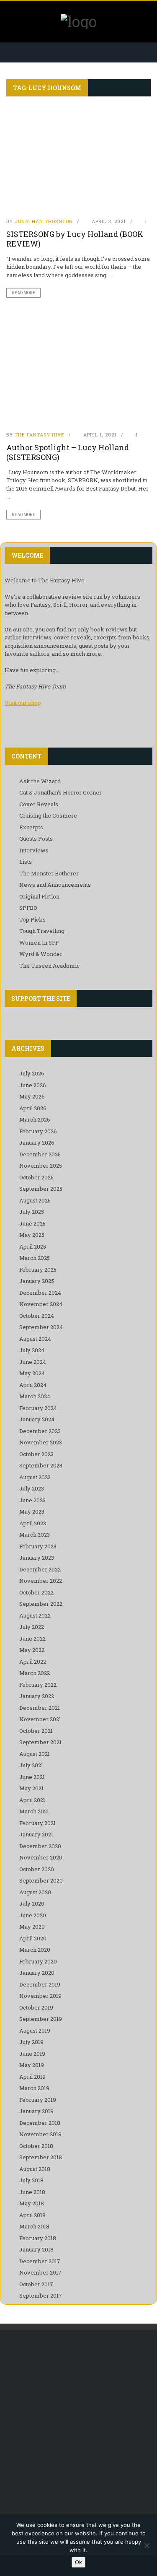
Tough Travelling (42, 931)
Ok (78, 2562)
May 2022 (32, 1650)
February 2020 (38, 1961)
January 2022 (37, 1696)
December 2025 (40, 1154)
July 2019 (31, 2042)
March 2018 (34, 2226)
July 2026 (32, 1073)
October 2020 (37, 1869)
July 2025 (32, 1212)
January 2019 (36, 2111)
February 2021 (37, 1823)
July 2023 (32, 1488)
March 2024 (35, 1396)
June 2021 (32, 1777)
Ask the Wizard (40, 781)
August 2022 (35, 1615)
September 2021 (40, 1742)
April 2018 (32, 2215)
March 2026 (35, 1119)
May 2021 (31, 1788)
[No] (147, 2545)
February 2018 (38, 2238)
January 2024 (37, 1419)
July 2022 (32, 1627)
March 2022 (35, 1673)
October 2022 (36, 1592)
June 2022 (32, 1639)
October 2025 (36, 1177)
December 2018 (40, 2123)
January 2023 (37, 1558)
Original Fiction (39, 896)
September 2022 (41, 1604)
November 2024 (41, 1304)
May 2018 (32, 2203)
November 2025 (41, 1166)
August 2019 (35, 2031)
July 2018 (31, 2180)
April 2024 (33, 1385)
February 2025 (38, 1270)
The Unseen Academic (49, 966)
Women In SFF (39, 943)
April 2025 (33, 1246)
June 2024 (33, 1362)
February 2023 (38, 1546)
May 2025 (32, 1235)
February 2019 (38, 2100)
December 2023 (40, 1431)
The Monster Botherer (49, 873)
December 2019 (40, 1984)
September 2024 (41, 1327)
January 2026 (37, 1143)
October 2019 (36, 2007)
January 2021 (36, 1834)
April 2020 (33, 1938)
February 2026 (38, 1131)
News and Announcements (55, 885)
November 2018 (40, 2134)
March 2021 (34, 1811)
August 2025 (35, 1200)
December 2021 (40, 1708)
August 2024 (35, 1339)
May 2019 (32, 2065)
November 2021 (40, 1719)
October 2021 (36, 1731)
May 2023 (32, 1511)
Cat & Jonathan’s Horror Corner (60, 792)
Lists (26, 862)
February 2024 (38, 1408)
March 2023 (35, 1535)
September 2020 (41, 1880)
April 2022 (33, 1662)
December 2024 (40, 1293)
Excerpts (31, 827)
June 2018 (32, 2192)
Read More (23, 293)
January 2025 (37, 1281)
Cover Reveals (39, 804)
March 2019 (34, 2088)
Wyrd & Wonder (41, 954)
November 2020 (41, 1857)
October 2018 (36, 2146)
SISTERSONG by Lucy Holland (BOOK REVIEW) (75, 239)
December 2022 (40, 1569)
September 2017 (41, 2296)
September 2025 (41, 1189)
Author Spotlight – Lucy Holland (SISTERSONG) (68, 452)
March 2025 (35, 1258)
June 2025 (32, 1223)
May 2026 (32, 1096)
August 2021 (35, 1754)
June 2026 (33, 1085)
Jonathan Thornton (44, 221)
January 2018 (36, 2249)
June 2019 (32, 2054)
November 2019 (40, 1996)
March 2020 (35, 1950)
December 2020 (40, 1846)
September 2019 (41, 2019)
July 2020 (32, 1903)
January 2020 (37, 1973)
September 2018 (41, 2157)
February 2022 (38, 1685)
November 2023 (41, 1442)
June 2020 (33, 1915)
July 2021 (31, 1765)
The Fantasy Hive (40, 435)
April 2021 (32, 1800)
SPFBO (28, 908)
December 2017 (40, 2261)
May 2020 (32, 1927)
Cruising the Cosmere (48, 815)
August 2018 (35, 2169)
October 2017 (36, 2284)
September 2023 (41, 1465)
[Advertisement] (78, 2425)
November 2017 (40, 2272)
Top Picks (32, 919)
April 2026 (33, 1108)
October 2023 (36, 1454)
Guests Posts (36, 839)
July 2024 (32, 1350)
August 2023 (35, 1477)
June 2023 (32, 1500)
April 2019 (32, 2077)
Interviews (34, 850)
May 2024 (32, 1373)
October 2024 (37, 1316)
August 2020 (35, 1892)
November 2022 (41, 1581)
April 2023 (33, 1523)
